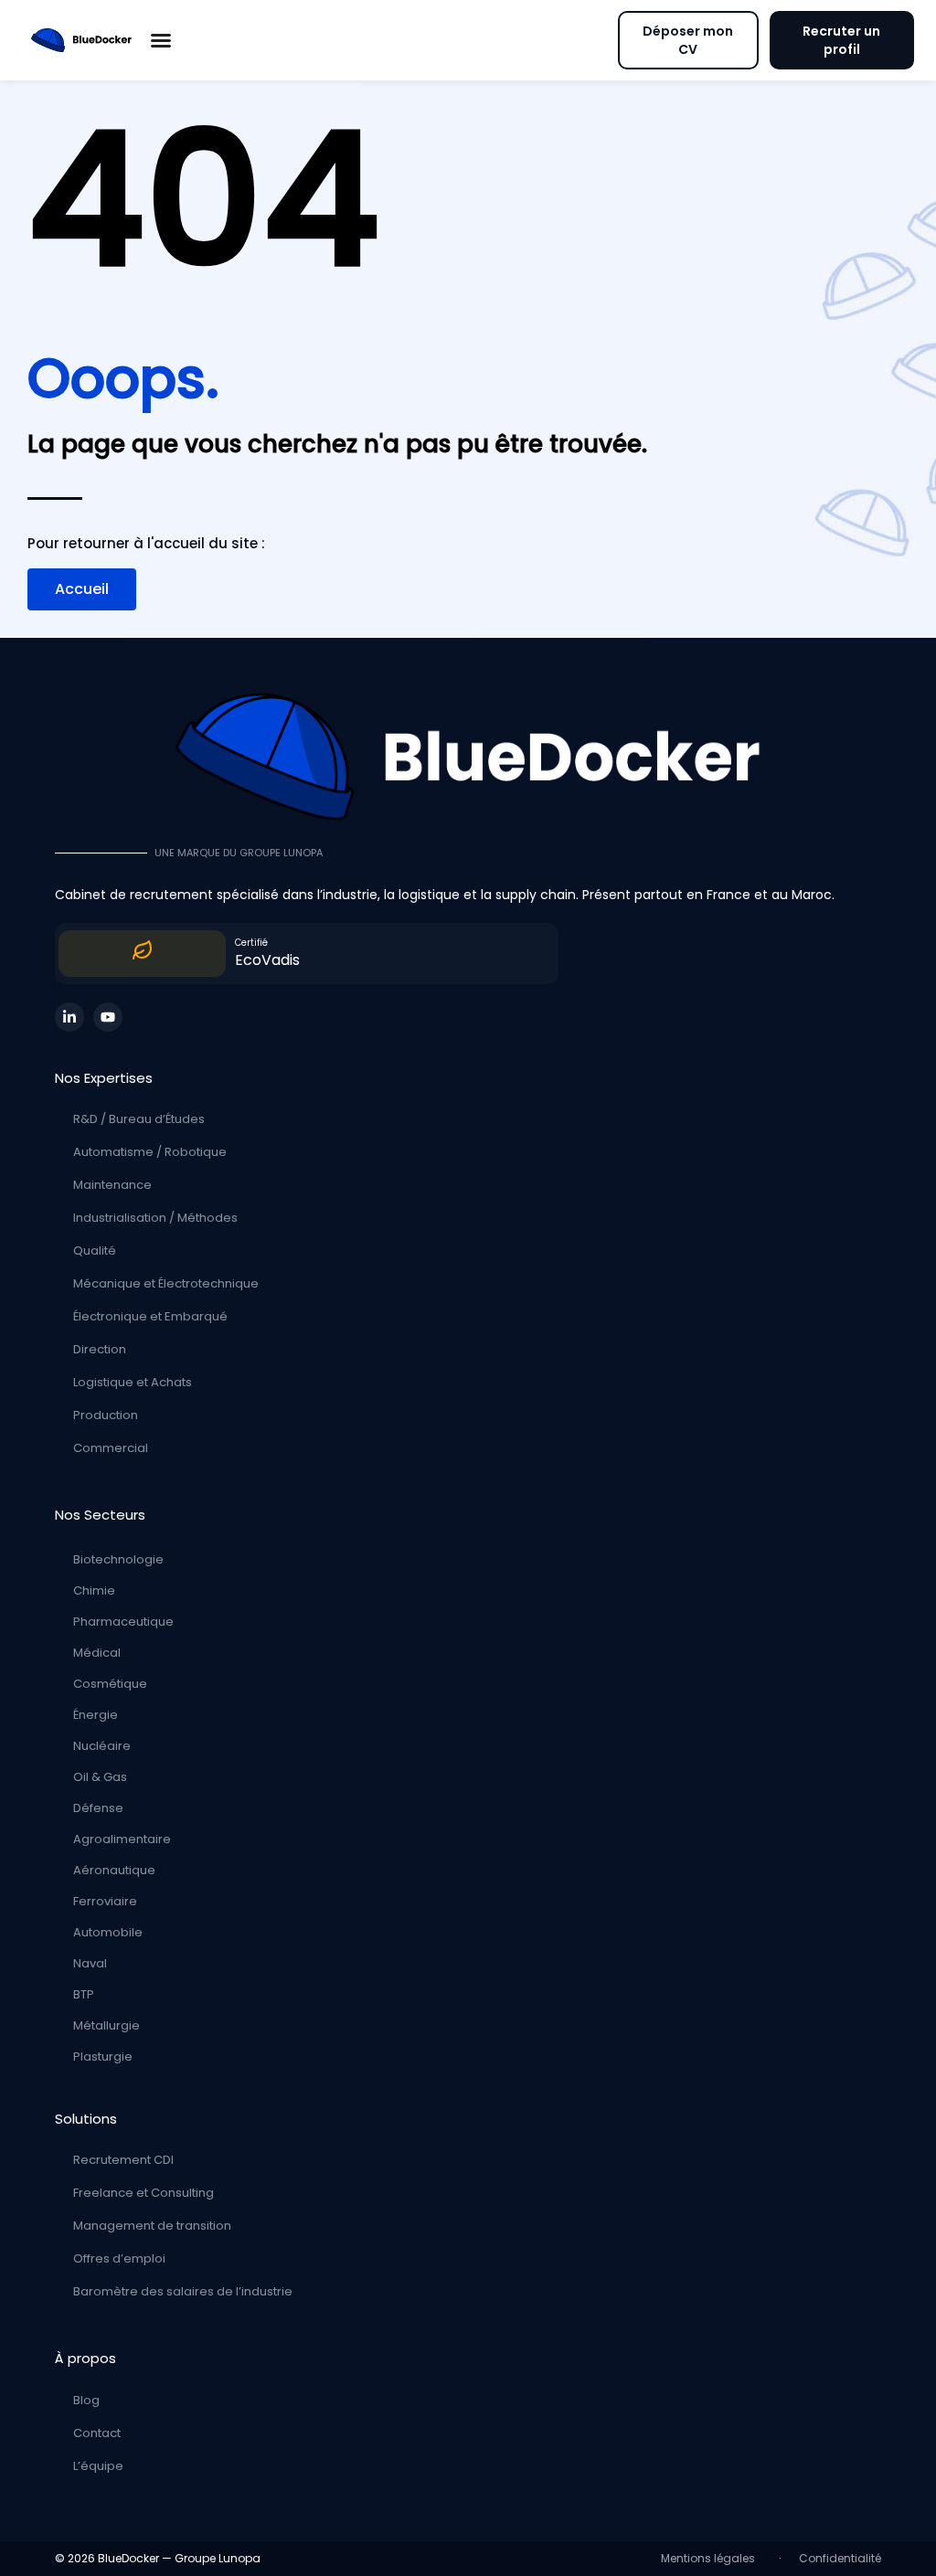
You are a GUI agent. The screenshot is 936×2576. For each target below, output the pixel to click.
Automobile (108, 1932)
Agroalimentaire (122, 1839)
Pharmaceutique (123, 1622)
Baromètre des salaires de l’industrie (183, 2291)
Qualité (95, 1251)
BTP (84, 1994)
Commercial (111, 1448)
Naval (90, 1963)
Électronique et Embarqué (150, 1316)
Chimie (94, 1590)
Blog (86, 2400)
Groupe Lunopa (218, 2558)
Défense (98, 1808)
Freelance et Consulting (144, 2193)
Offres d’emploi (119, 2258)
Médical (97, 1653)
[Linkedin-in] (69, 1017)
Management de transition (152, 2226)
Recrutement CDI (123, 2160)
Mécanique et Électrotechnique (166, 1283)
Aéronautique (114, 1870)
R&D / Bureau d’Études (139, 1119)
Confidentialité (840, 2558)
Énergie (96, 1715)
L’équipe (98, 2466)
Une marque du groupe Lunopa (239, 853)
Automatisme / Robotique (150, 1152)
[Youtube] (108, 1017)
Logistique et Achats (133, 1382)
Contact (97, 2433)
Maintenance (112, 1185)
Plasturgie (103, 2057)
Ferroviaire (105, 1901)
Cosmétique (110, 1684)
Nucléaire (102, 1746)
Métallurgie (106, 2025)
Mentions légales (711, 2558)
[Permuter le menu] (161, 40)
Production (106, 1415)
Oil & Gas (100, 1777)
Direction (100, 1349)
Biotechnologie (118, 1559)
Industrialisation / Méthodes (155, 1218)
